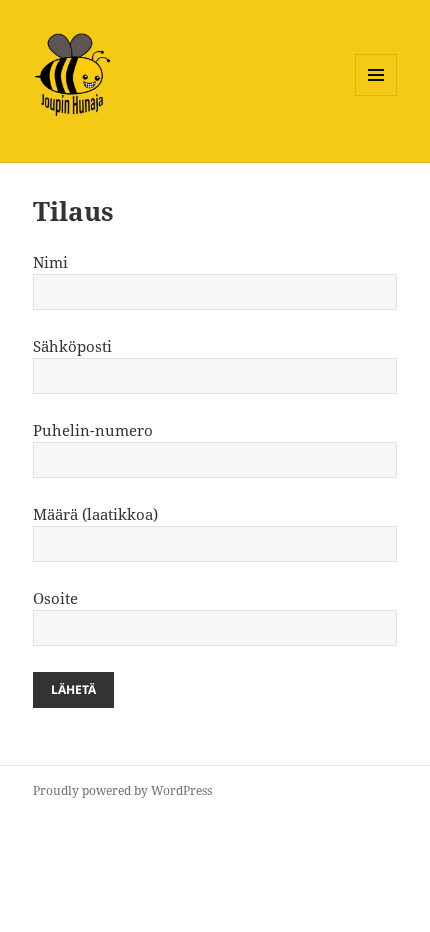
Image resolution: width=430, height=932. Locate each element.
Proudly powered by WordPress (122, 790)
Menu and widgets (376, 95)
